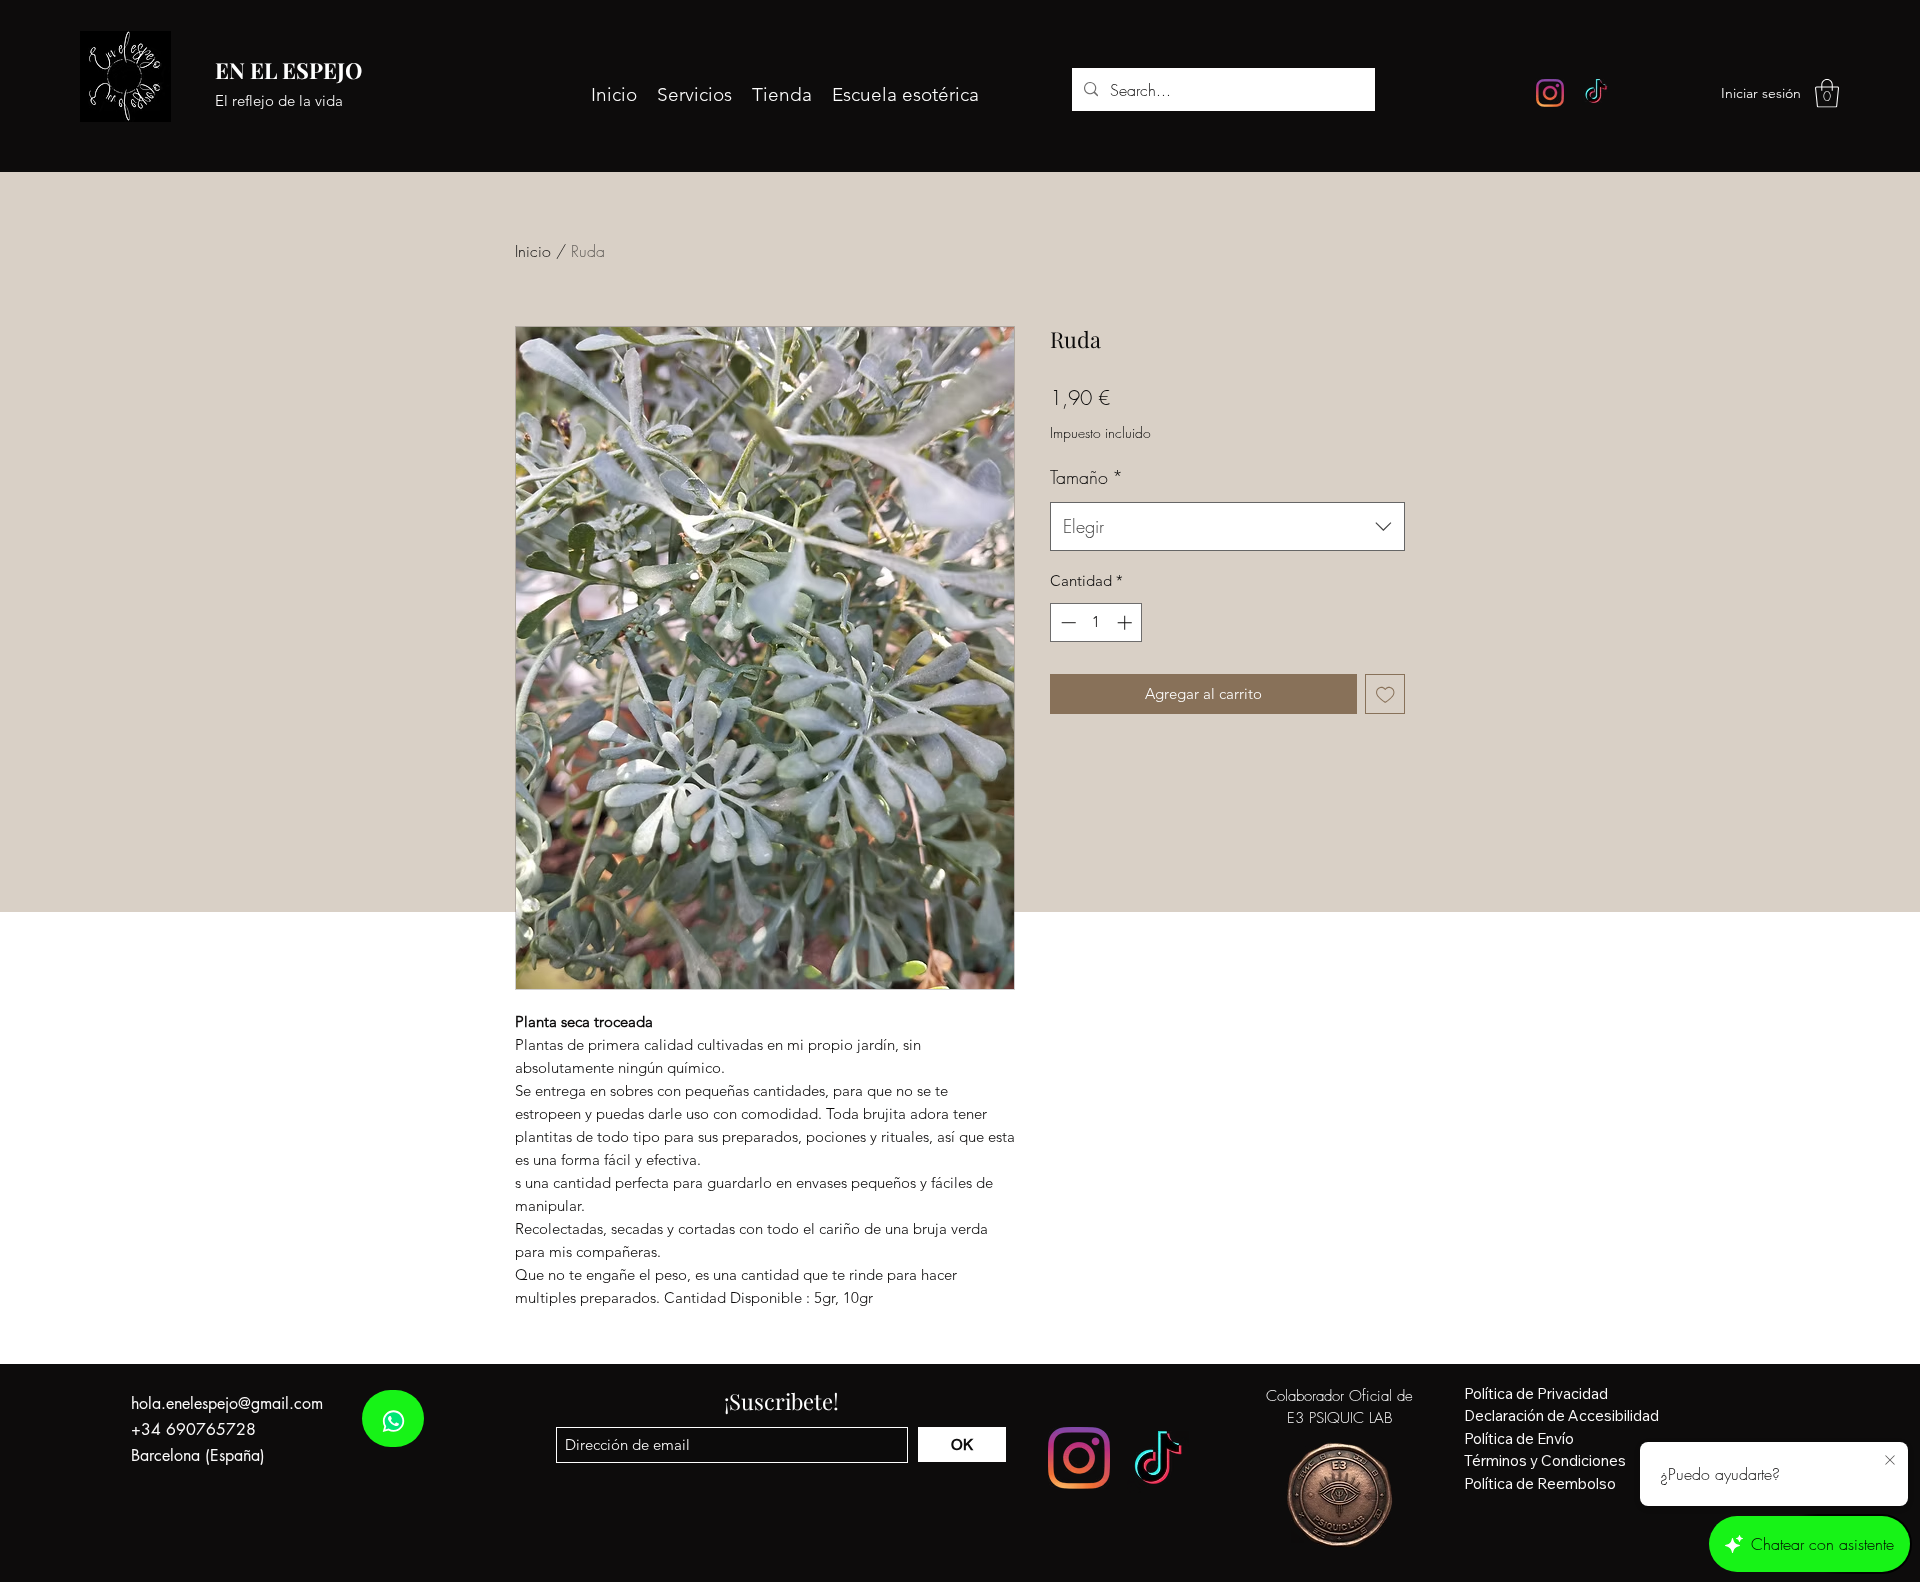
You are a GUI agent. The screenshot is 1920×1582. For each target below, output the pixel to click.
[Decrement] (1066, 622)
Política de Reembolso (1540, 1483)
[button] (1827, 93)
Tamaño (1086, 477)
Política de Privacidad (1536, 1393)
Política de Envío (1519, 1438)
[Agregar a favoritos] (1385, 694)
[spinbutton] (1096, 622)
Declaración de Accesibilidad (1561, 1415)
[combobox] (1227, 527)
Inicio (533, 251)
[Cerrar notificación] (1890, 1461)
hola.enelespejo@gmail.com (227, 1403)
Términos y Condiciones (1545, 1460)
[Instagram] (1550, 93)
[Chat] (393, 1418)
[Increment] (1126, 622)
